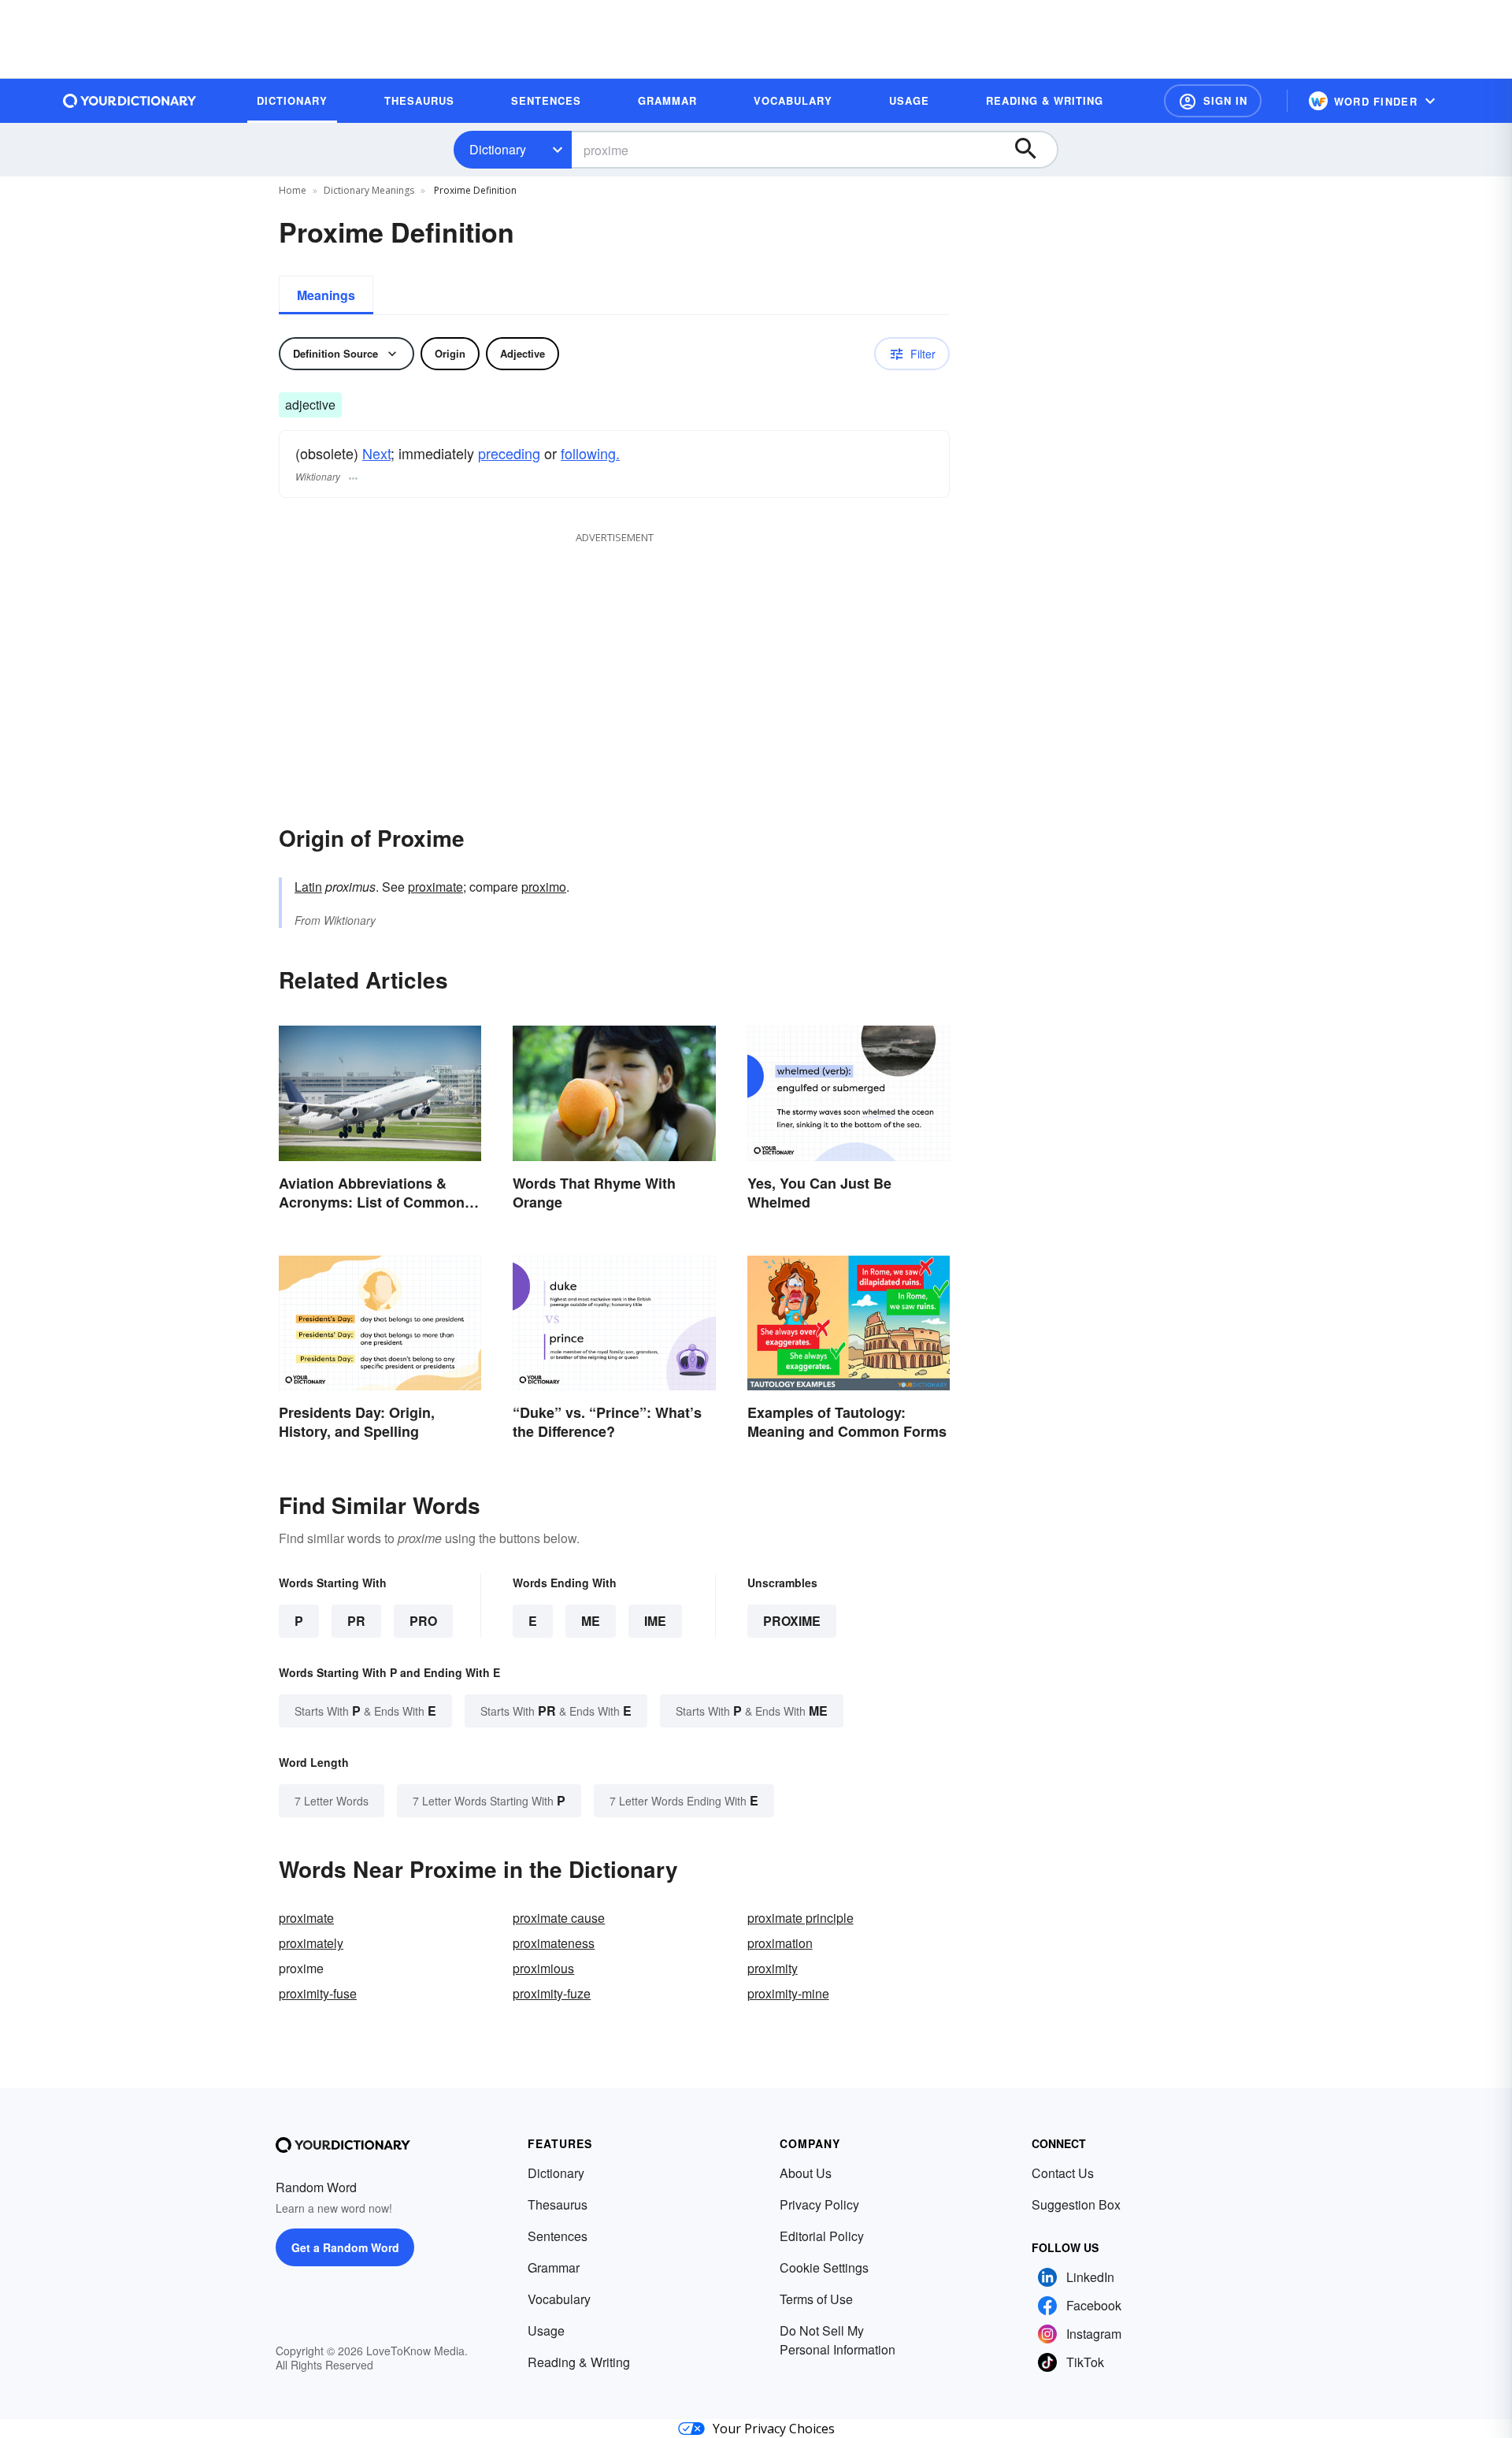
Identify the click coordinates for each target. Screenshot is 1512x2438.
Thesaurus (558, 2204)
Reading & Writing (579, 2362)
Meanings (326, 295)
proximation (780, 1943)
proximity (773, 1968)
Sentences (558, 2236)
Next (376, 453)
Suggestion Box (1076, 2204)
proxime (792, 1621)
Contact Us (1063, 2173)
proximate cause (559, 1918)
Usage (546, 2330)
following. (590, 453)
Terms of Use (816, 2299)
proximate (435, 887)
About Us (806, 2173)
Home (293, 190)
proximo (544, 887)
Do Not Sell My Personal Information (838, 2340)
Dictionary (498, 149)
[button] (1213, 101)
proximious (543, 1968)
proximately (311, 1943)
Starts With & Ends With (365, 1711)
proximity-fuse (318, 1993)
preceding (509, 453)
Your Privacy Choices (774, 2429)
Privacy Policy (819, 2204)
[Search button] (1033, 150)
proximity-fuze (552, 1993)
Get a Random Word (345, 2247)
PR (356, 1621)
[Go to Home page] (130, 101)
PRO (423, 1621)
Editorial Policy (822, 2236)
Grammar (554, 2267)
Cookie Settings (824, 2267)
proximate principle (800, 1918)
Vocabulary (559, 2299)
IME (655, 1621)
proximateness (554, 1943)
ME (591, 1621)
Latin (308, 887)
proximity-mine (788, 1993)
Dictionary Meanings (369, 190)
